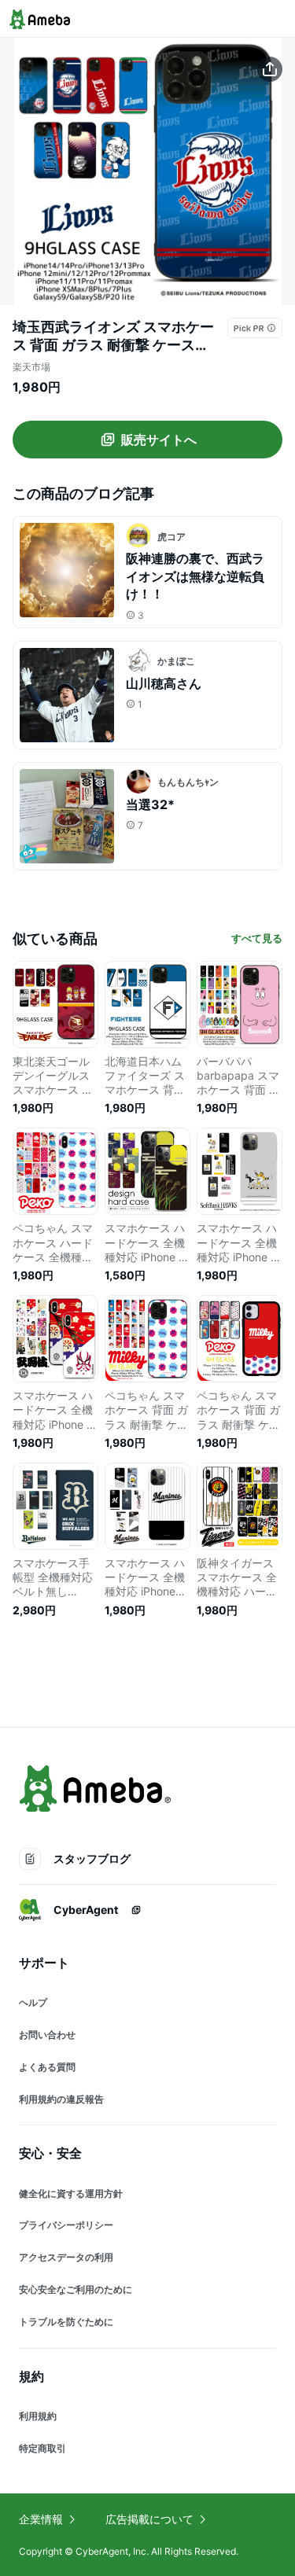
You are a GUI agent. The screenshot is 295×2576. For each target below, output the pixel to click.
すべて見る (257, 938)
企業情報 (41, 2519)
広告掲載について (149, 2519)
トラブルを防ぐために (66, 2322)
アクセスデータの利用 (66, 2257)
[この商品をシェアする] (270, 69)
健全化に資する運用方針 (71, 2193)
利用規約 (38, 2416)
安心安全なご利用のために (76, 2289)
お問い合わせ (47, 2035)
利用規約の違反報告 (61, 2099)
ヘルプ (33, 2002)
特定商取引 (42, 2448)
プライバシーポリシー (66, 2225)
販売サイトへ (159, 440)
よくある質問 (47, 2067)
